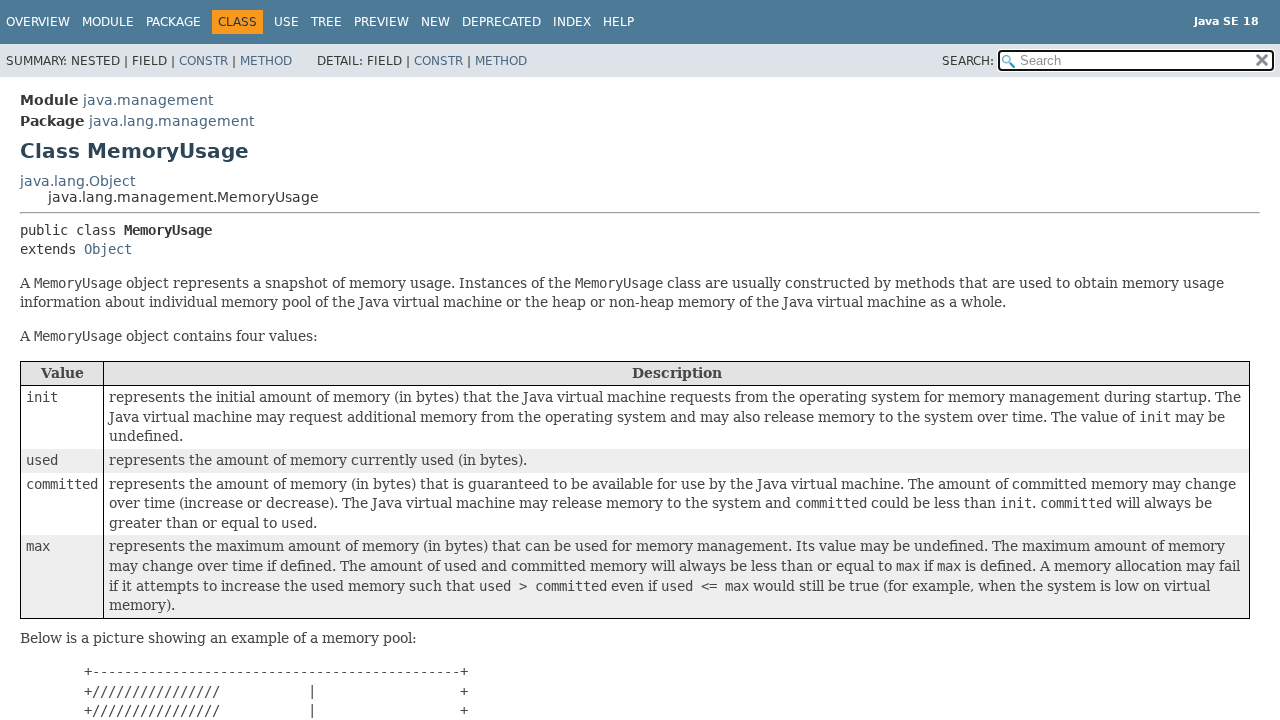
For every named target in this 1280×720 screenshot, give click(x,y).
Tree (326, 22)
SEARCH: (968, 61)
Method (266, 61)
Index (572, 22)
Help (618, 22)
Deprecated (501, 22)
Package (173, 22)
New (435, 22)
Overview (38, 22)
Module (108, 22)
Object (108, 249)
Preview (381, 22)
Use (286, 22)
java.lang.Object (77, 181)
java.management (148, 100)
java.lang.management (171, 121)
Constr (203, 61)
